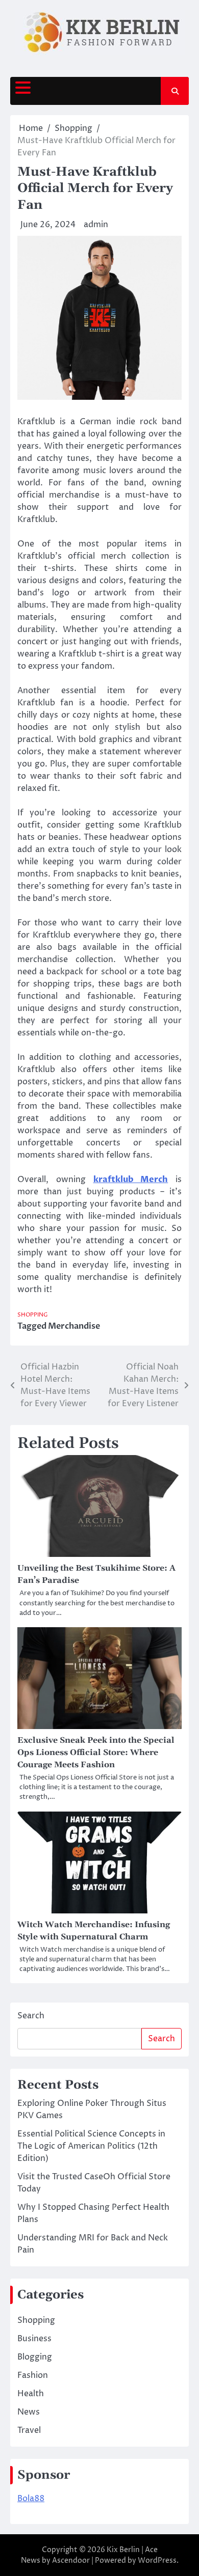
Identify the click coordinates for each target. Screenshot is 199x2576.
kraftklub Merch (131, 1180)
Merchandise (74, 1326)
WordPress (157, 2560)
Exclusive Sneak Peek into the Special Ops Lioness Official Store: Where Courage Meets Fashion (96, 1752)
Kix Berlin (123, 2550)
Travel (29, 2430)
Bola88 (31, 2499)
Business (34, 2339)
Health (31, 2394)
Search (31, 2016)
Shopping (33, 1315)
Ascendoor (71, 2560)
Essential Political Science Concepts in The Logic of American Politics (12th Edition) (91, 2146)
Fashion (33, 2375)
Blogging (35, 2357)
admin (96, 225)
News (29, 2412)
